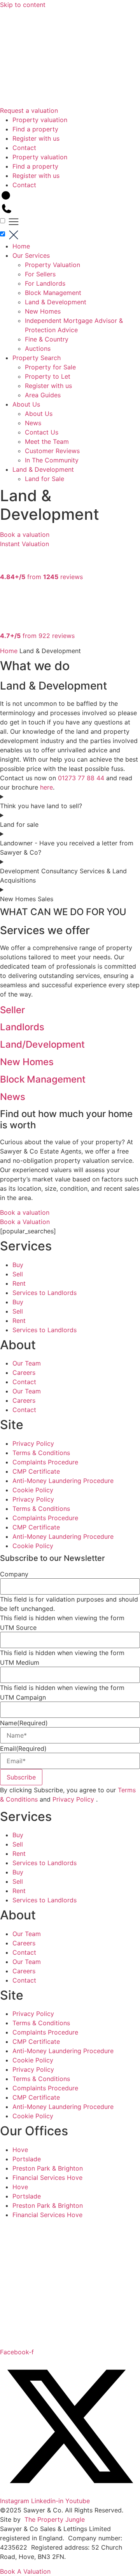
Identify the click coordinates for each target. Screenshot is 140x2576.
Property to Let (48, 376)
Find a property (35, 129)
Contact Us (42, 432)
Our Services (31, 255)
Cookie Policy (33, 1490)
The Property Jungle (55, 2519)
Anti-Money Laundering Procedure (63, 1481)
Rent (19, 1283)
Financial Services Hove (47, 2178)
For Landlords (45, 283)
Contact (24, 148)
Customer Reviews (52, 451)
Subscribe (21, 1777)
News (33, 423)
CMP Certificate (36, 1471)
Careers (24, 1372)
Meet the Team (47, 441)
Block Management (53, 293)
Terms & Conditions (41, 1453)
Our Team (27, 1363)
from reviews (41, 577)
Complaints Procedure (45, 1462)
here (46, 787)
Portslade (27, 2159)
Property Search (37, 358)
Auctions (38, 348)
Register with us (36, 138)
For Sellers (40, 274)
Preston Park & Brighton (48, 2168)
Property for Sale (50, 367)
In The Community (52, 460)
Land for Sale (45, 479)
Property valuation (40, 120)
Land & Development (56, 302)
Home (21, 246)
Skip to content (23, 5)
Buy (18, 1265)
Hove (20, 2150)
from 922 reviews (37, 636)
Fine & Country (47, 339)
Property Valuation (52, 265)
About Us (26, 404)
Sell (18, 1274)
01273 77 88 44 (81, 778)
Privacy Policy (33, 1443)
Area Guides (43, 395)
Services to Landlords (45, 1293)
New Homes (43, 311)
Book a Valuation (25, 1222)
